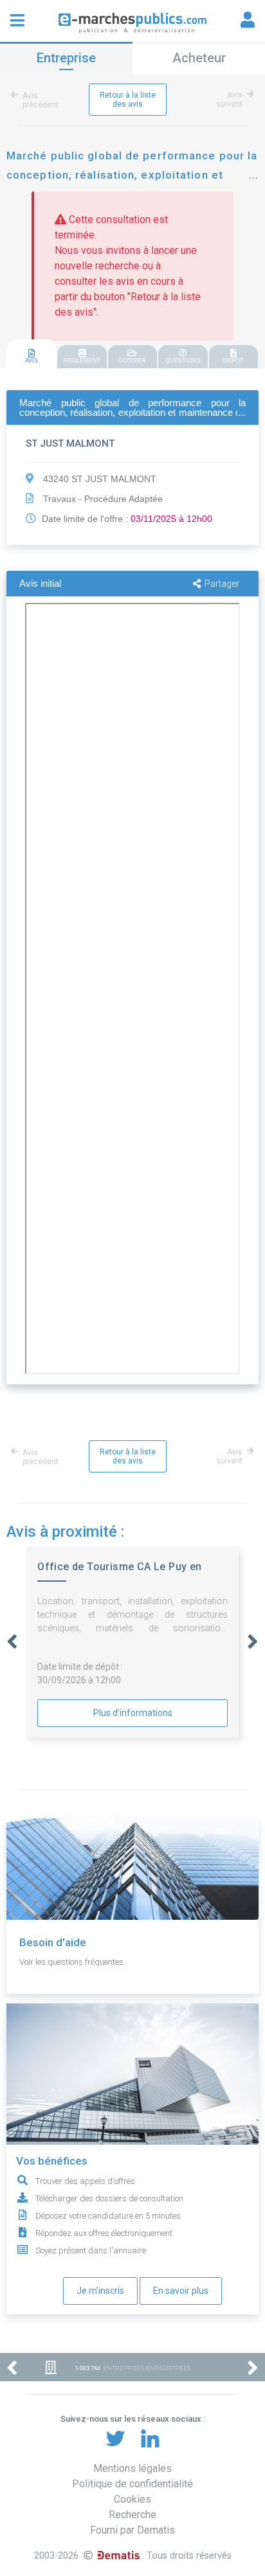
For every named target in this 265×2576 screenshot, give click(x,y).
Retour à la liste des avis (128, 100)
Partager (222, 584)
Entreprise (66, 58)
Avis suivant (229, 100)
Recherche (132, 2515)
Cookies (132, 2499)
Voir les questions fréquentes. (72, 1962)
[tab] (32, 354)
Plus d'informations (133, 1713)
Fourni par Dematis (132, 2530)
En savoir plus (181, 2291)
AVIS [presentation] (32, 361)
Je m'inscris (100, 2291)
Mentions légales (132, 2468)
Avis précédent (41, 100)
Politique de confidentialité (132, 2484)
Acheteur (199, 58)
